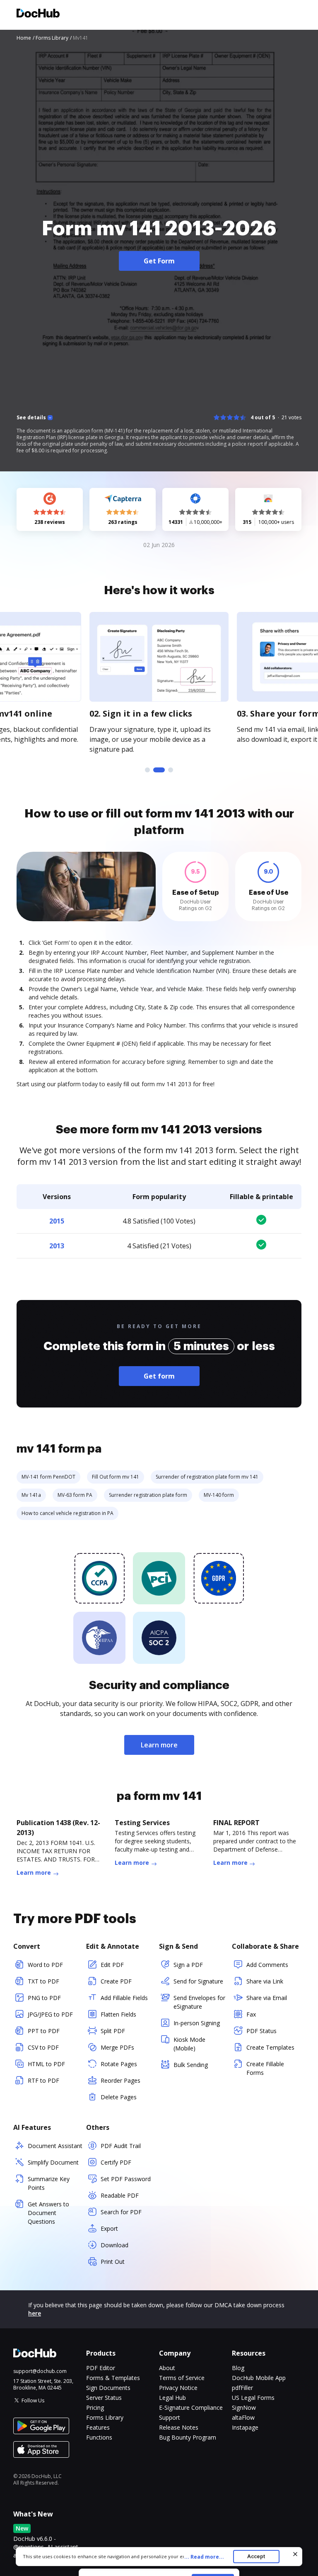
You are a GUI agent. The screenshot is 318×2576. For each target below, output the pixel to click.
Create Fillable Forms (265, 2068)
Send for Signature (198, 1981)
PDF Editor (101, 2368)
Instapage (245, 2427)
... (204, 2557)
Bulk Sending (191, 2065)
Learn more (159, 1745)
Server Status (104, 2398)
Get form (159, 1376)
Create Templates (270, 2047)
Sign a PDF (188, 1965)
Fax (251, 2014)
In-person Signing (197, 2023)
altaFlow (243, 2417)
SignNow (244, 2408)
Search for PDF (121, 2212)
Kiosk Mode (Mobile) (189, 2044)
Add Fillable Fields (124, 1998)
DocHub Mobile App (259, 2378)
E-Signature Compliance (191, 2408)
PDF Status (261, 2031)
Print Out (113, 2262)
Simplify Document (53, 2162)
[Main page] (38, 14)
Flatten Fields (118, 2014)
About (167, 2368)
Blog (238, 2368)
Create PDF (116, 1981)
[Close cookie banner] (295, 2554)
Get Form (159, 261)
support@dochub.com (40, 2371)
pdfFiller (242, 2388)
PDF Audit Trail (121, 2146)
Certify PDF (116, 2162)
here (35, 2313)
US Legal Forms (253, 2398)
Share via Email (267, 1998)
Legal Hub (172, 2398)
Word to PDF (45, 1965)
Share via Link (265, 1981)
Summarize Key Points (49, 2183)
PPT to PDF (44, 2031)
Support (170, 2417)
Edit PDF (112, 1965)
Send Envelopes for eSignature (199, 2002)
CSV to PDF (43, 2047)
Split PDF (113, 2031)
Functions (99, 2437)
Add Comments (267, 1965)
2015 (57, 1221)
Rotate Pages (119, 2064)
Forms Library (105, 2417)
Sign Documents (108, 2388)
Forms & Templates (113, 2378)
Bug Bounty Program (188, 2437)
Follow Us (33, 2400)
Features (98, 2427)
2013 (57, 1246)
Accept (256, 2556)
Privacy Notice (178, 2388)
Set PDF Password (126, 2179)
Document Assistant (55, 2146)
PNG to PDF (44, 1998)
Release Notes (179, 2427)
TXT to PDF (43, 1981)
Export (109, 2228)
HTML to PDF (46, 2064)
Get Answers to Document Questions (48, 2213)
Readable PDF (120, 2195)
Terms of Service (182, 2378)
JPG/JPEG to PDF (50, 2014)
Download (114, 2245)
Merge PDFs (117, 2047)
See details (31, 418)
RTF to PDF (43, 2080)
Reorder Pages (120, 2080)
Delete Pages (119, 2097)
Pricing (95, 2408)
